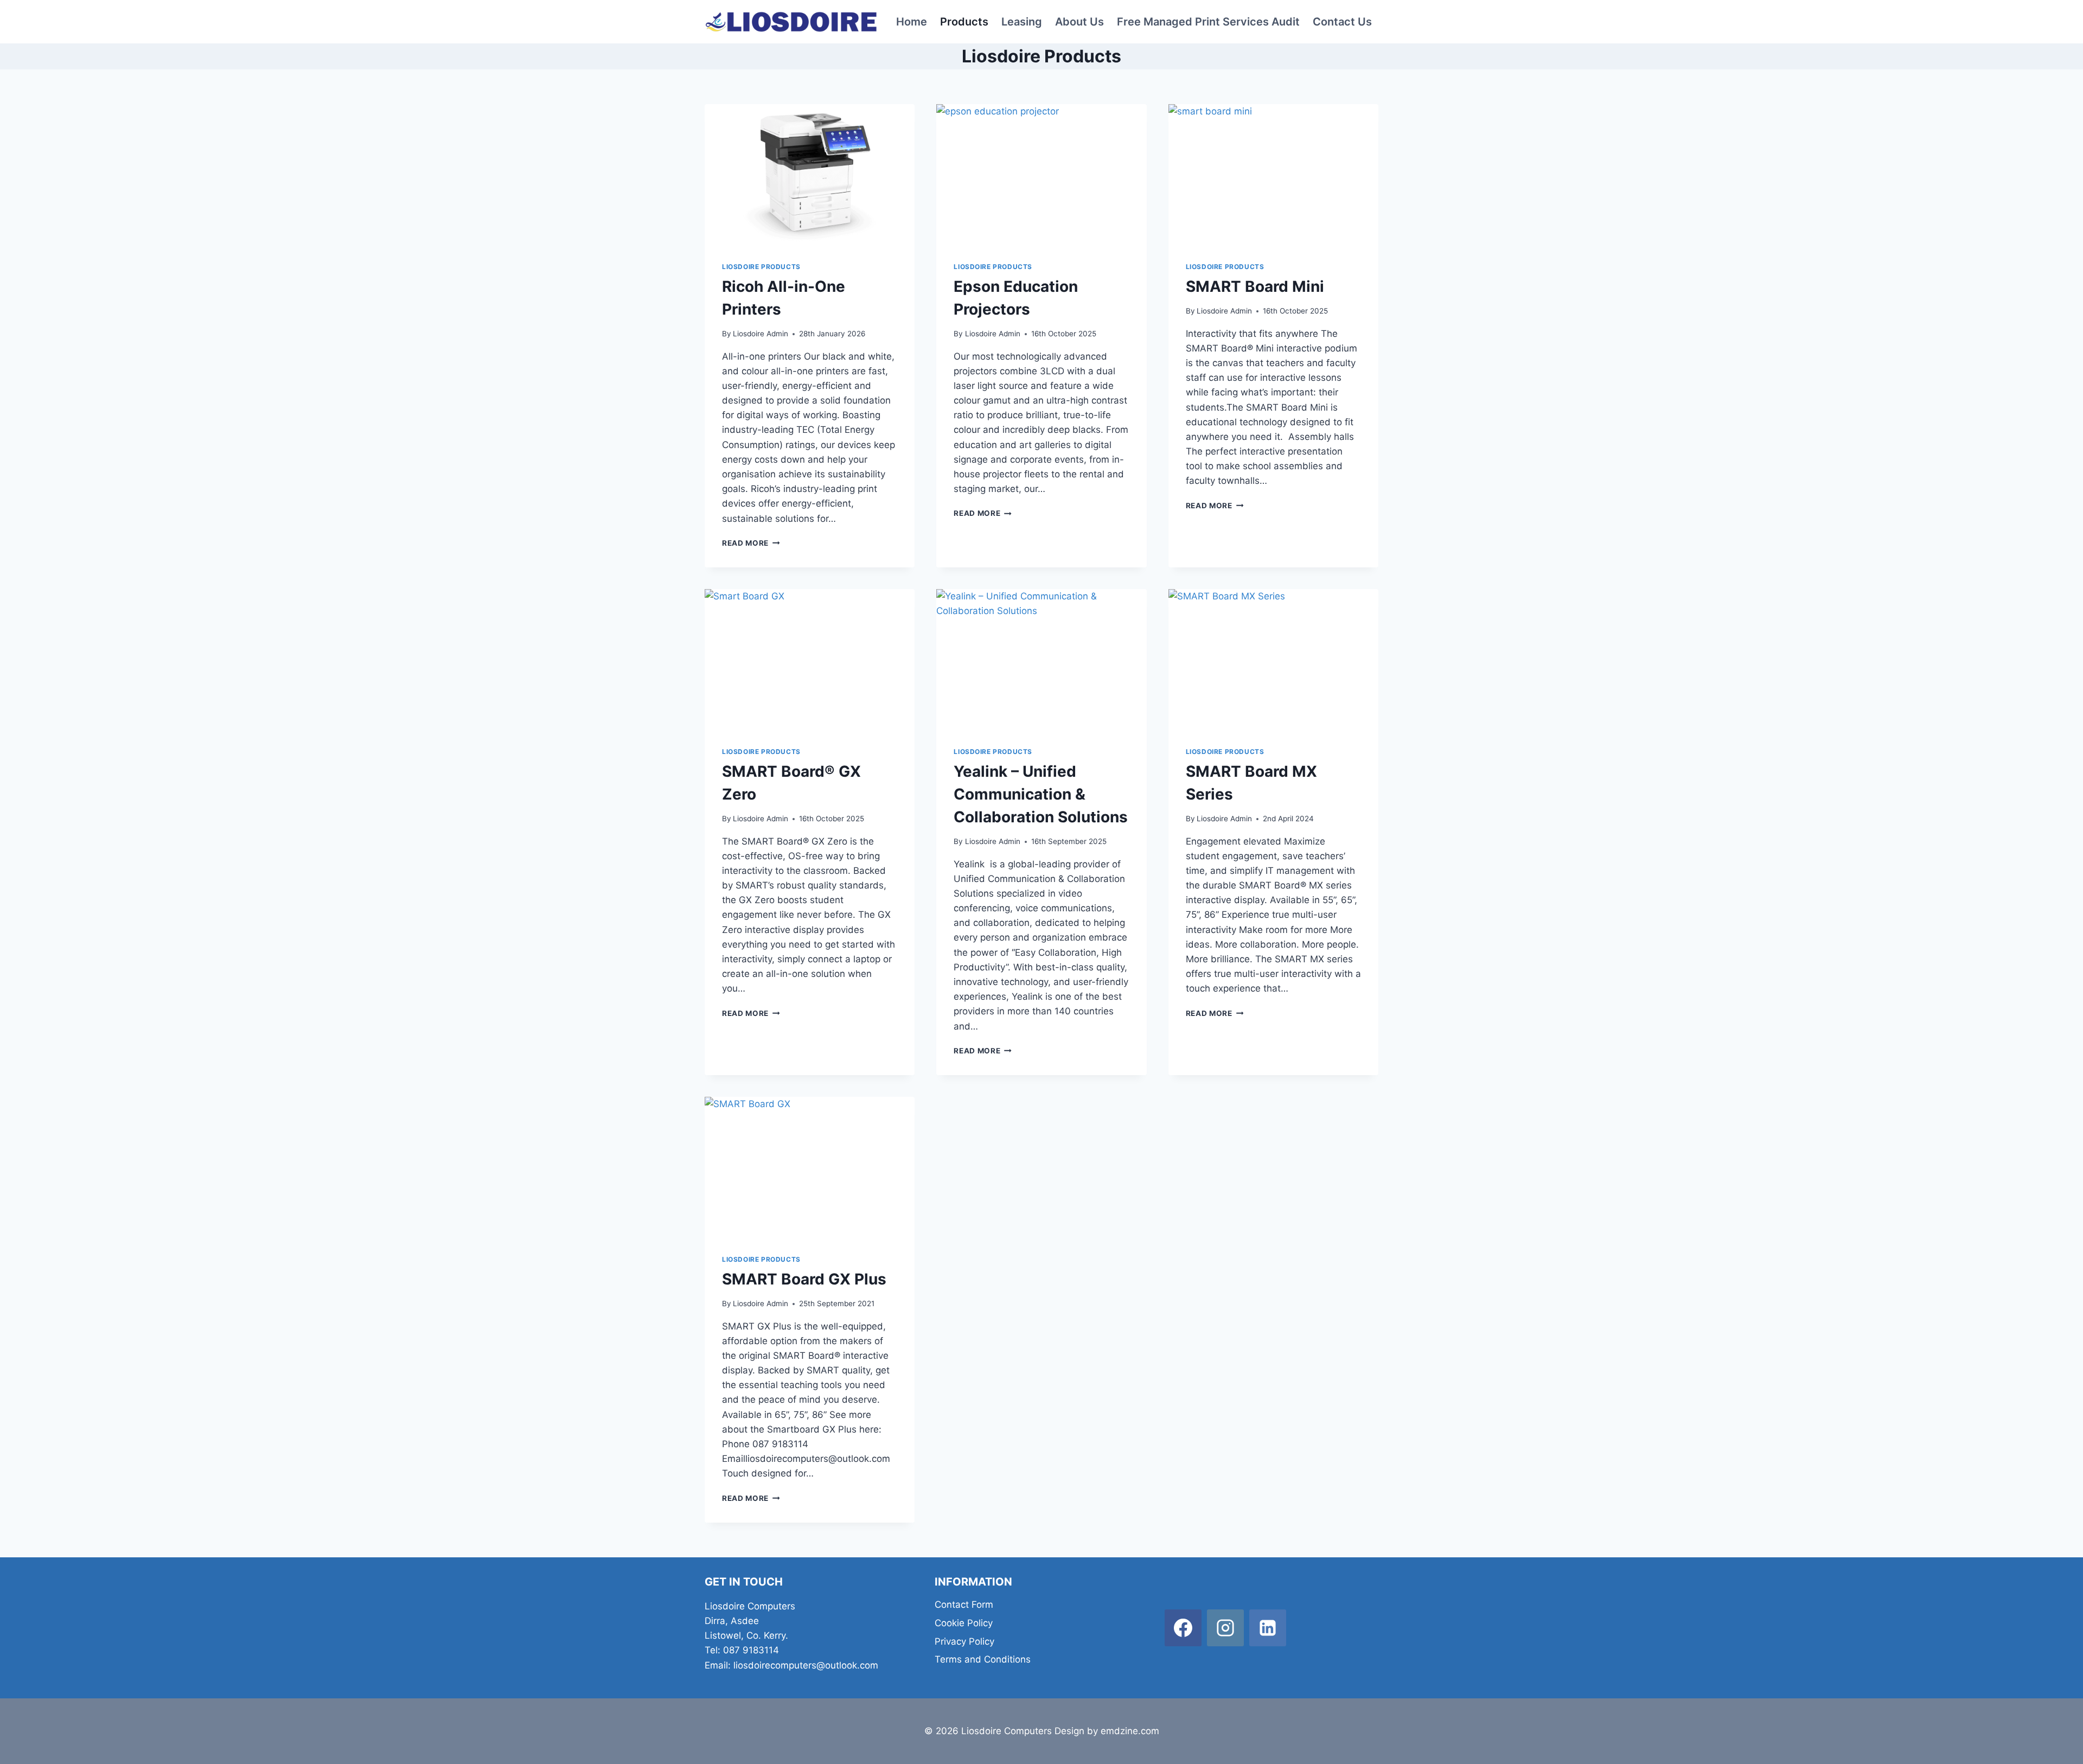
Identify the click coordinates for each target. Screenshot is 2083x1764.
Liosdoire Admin (761, 334)
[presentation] (810, 174)
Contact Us (1342, 22)
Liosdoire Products (761, 267)
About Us (1079, 22)
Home (912, 22)
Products (964, 22)
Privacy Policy (964, 1641)
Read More (751, 543)
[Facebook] (1183, 1628)
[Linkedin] (1268, 1628)
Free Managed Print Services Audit (1208, 22)
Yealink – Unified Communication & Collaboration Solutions (1041, 794)
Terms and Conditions (983, 1659)
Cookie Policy (964, 1623)
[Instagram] (1225, 1628)
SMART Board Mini (1255, 286)
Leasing (1022, 22)
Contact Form (964, 1605)
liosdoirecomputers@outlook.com (806, 1665)
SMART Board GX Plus (804, 1279)
